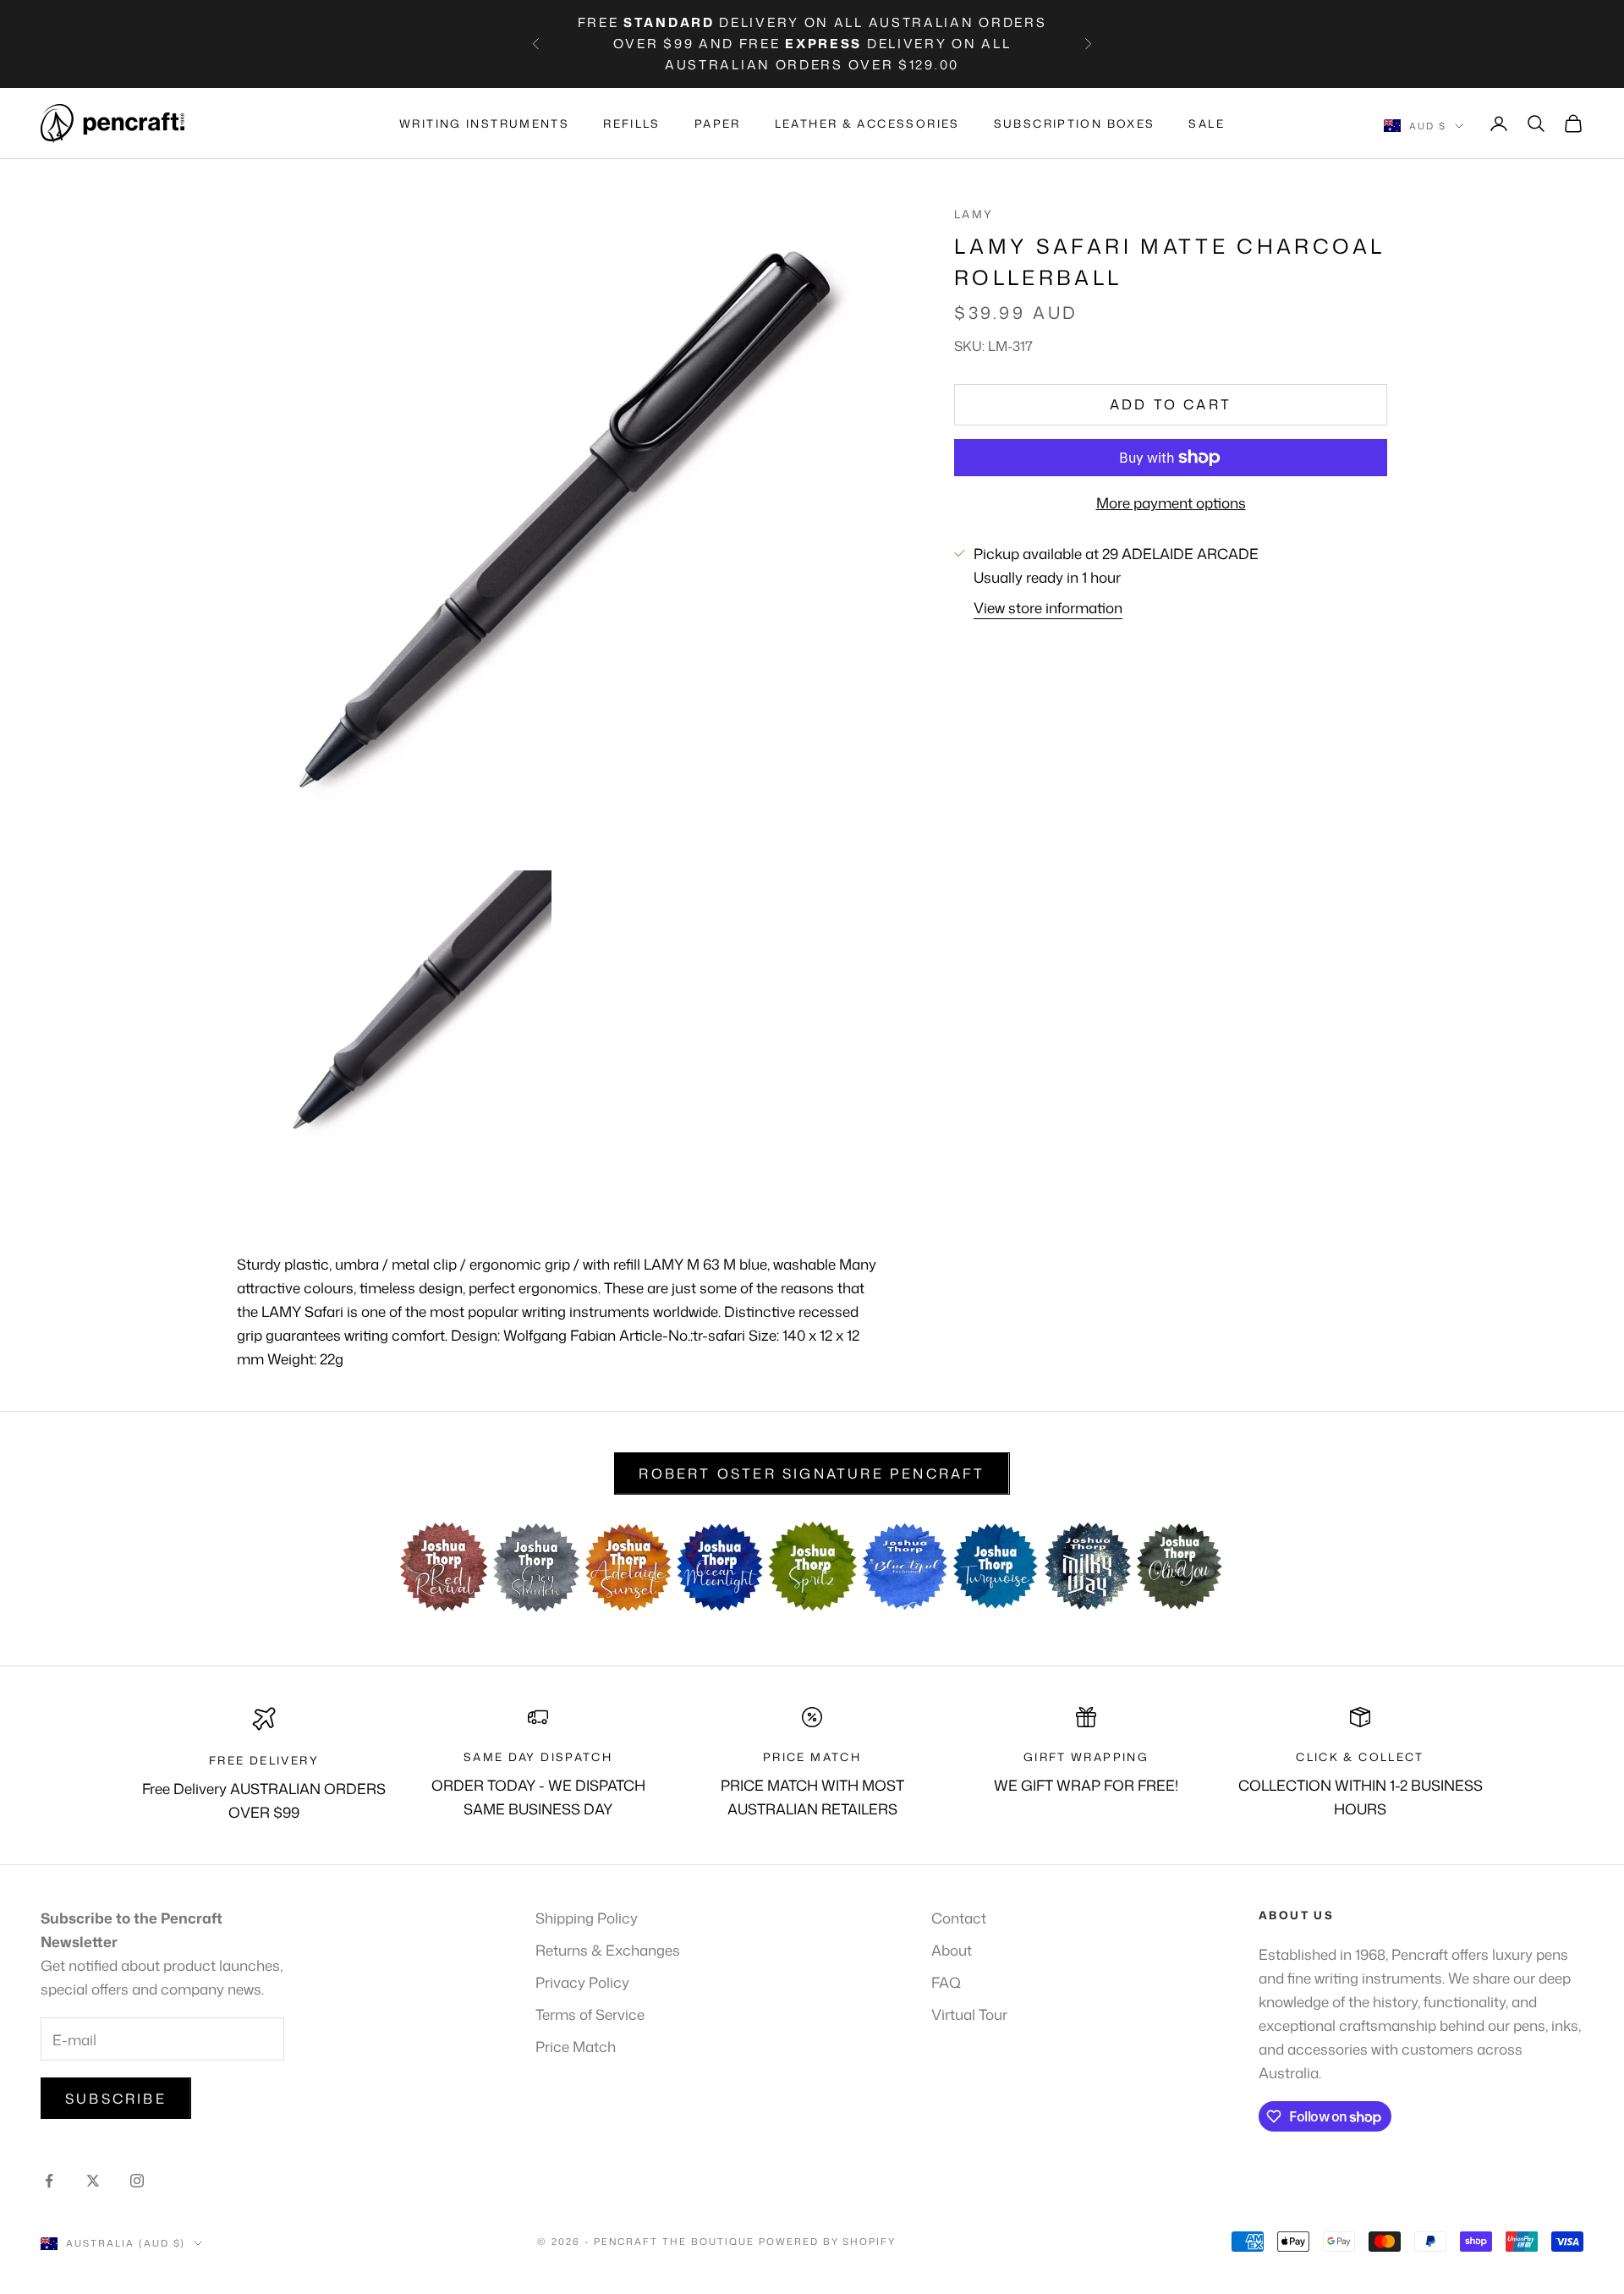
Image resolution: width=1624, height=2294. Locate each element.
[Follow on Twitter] (93, 2181)
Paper (718, 123)
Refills (632, 123)
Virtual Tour (969, 2014)
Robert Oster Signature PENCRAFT (812, 1474)
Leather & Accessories (867, 123)
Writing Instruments (484, 123)
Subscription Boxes (1075, 123)
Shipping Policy (587, 1918)
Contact (959, 1918)
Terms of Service (590, 2014)
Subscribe (116, 2099)
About (952, 1950)
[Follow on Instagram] (137, 2181)
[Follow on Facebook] (49, 2181)
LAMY (974, 214)
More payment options (1171, 502)
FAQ (946, 1982)
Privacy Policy (582, 1982)
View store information (1048, 607)
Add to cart (1171, 404)
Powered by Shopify (828, 2242)
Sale (1207, 123)
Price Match (576, 2046)
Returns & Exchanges (608, 1950)
